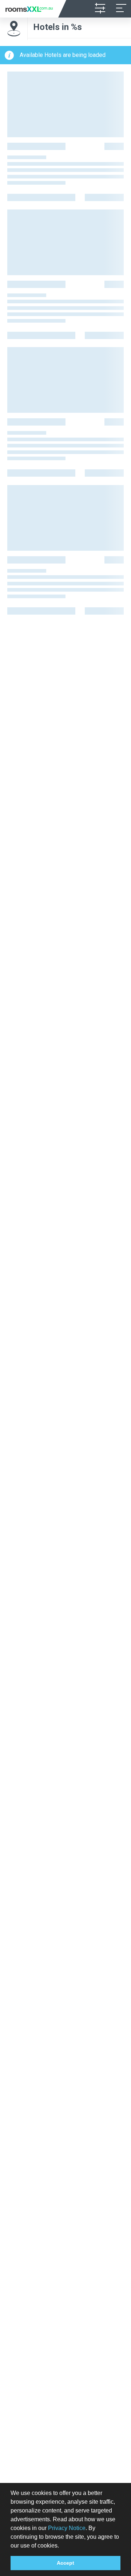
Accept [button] (65, 2563)
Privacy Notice (67, 2528)
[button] (61, 2546)
